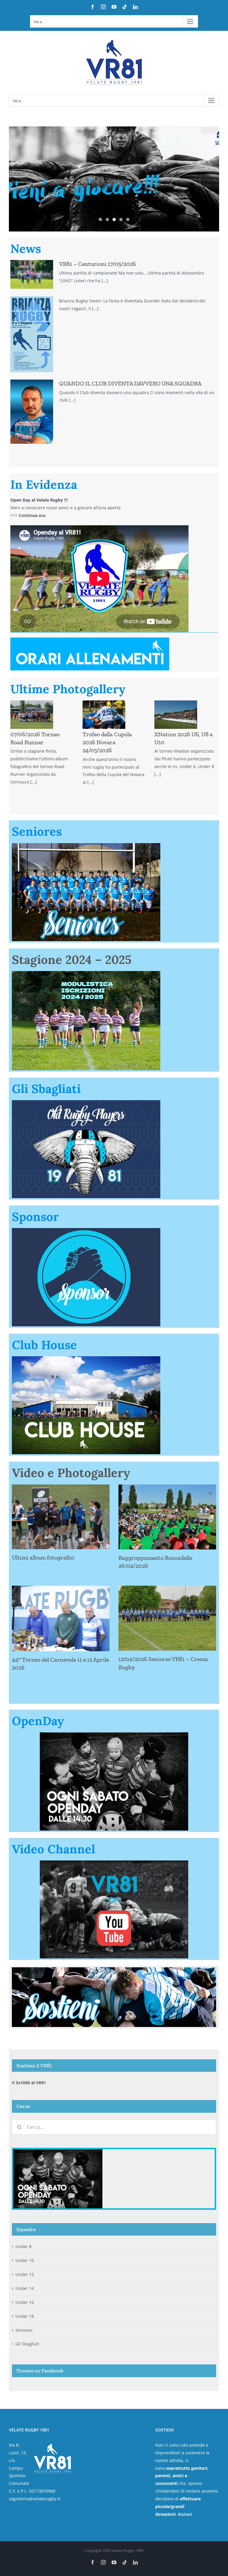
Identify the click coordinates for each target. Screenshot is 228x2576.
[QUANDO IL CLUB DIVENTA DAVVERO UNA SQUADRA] (32, 412)
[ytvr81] (114, 1862)
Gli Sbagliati (27, 2344)
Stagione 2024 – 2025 (72, 960)
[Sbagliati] (86, 1102)
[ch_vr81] (86, 1358)
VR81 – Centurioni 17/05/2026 (98, 264)
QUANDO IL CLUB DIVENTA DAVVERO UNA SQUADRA (130, 383)
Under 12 (25, 2274)
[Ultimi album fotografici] (61, 1517)
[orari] (90, 639)
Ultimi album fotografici (43, 1557)
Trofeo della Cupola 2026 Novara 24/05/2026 (107, 742)
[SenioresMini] (86, 845)
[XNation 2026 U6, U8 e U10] (176, 715)
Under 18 (25, 2316)
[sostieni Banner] (114, 1969)
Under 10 (25, 2260)
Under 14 (25, 2288)
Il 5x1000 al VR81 (29, 2083)
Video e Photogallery (71, 1473)
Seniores (24, 2330)
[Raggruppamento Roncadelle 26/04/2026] (167, 1517)
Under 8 (23, 2246)
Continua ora (32, 515)
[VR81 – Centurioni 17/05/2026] (32, 274)
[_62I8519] (86, 973)
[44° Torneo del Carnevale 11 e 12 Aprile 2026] (61, 1618)
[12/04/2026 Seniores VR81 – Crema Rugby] (167, 1618)
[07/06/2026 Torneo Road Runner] (32, 715)
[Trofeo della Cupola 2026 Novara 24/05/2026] (104, 715)
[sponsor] (86, 1230)
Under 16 (25, 2302)
